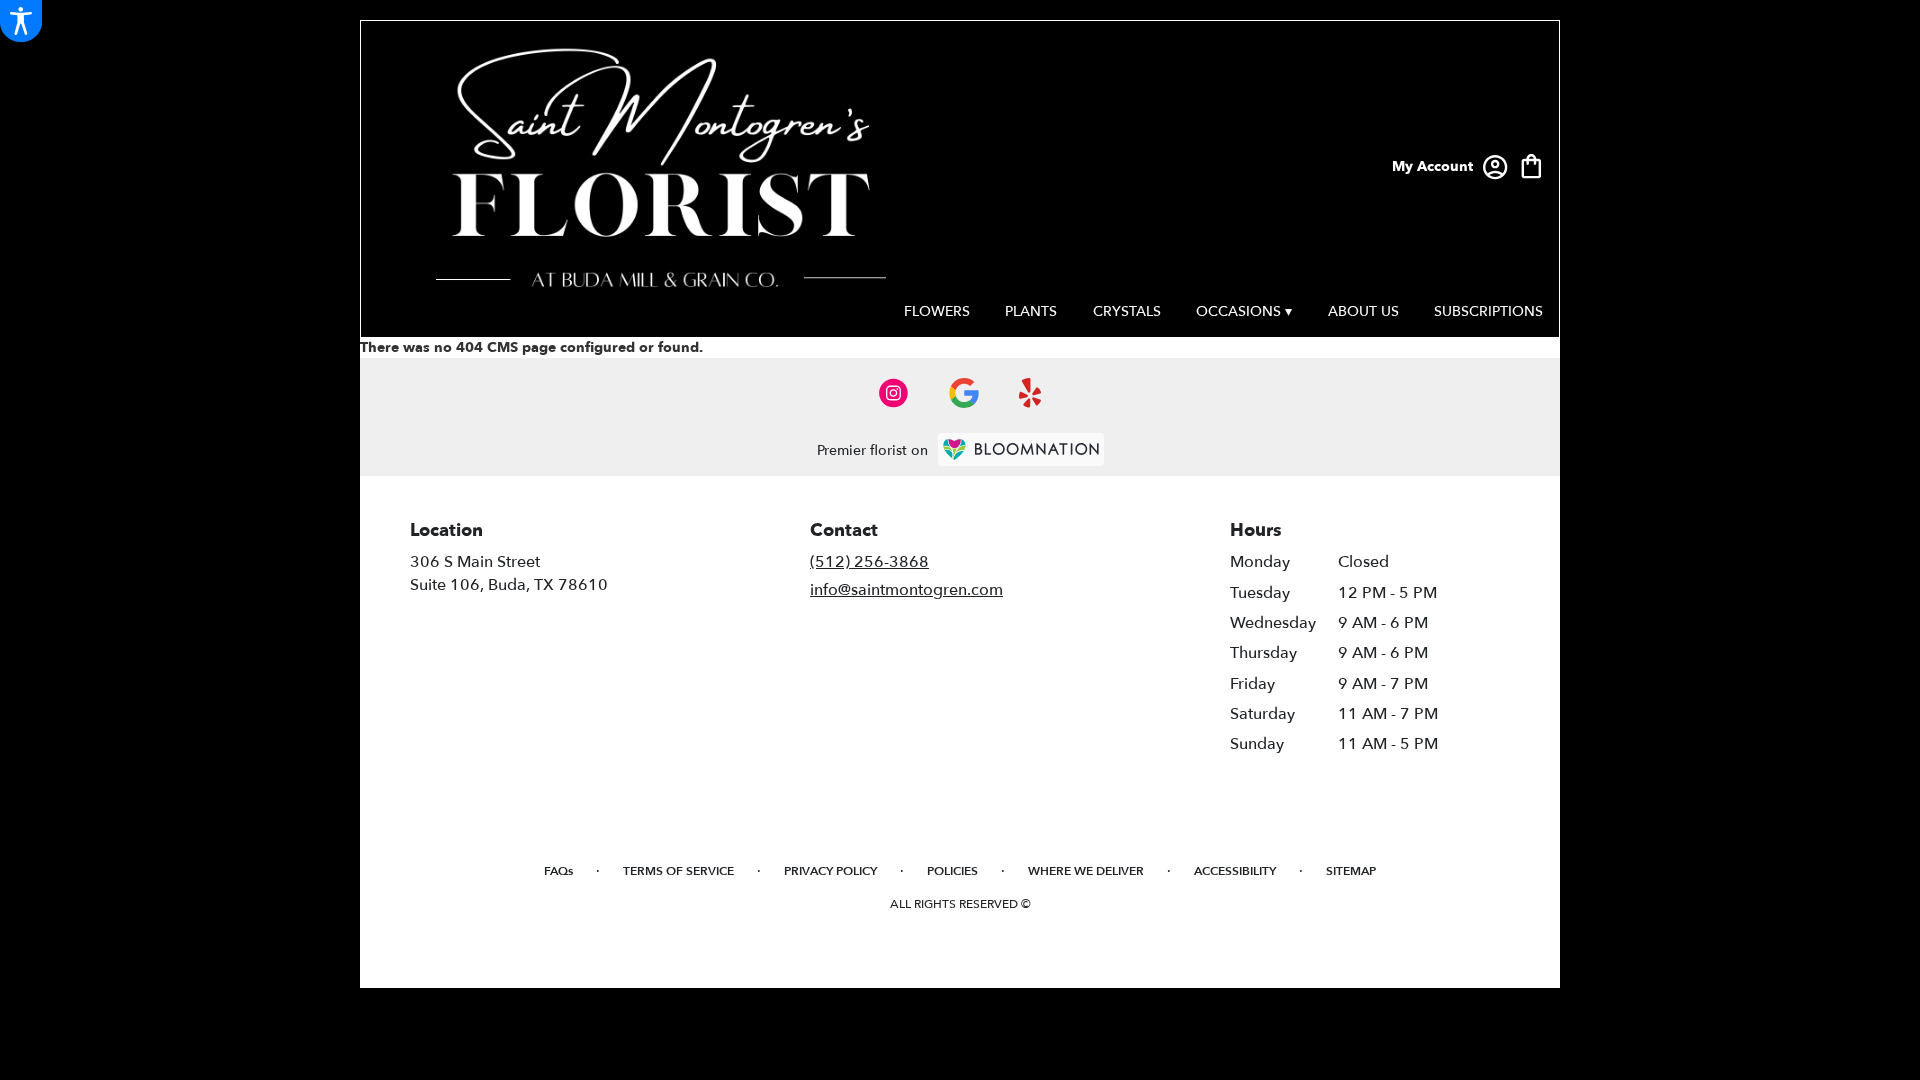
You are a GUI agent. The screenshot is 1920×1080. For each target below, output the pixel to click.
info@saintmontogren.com (906, 590)
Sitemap (1351, 871)
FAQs (558, 871)
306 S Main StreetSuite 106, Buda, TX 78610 (509, 573)
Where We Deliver (1086, 871)
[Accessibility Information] (21, 21)
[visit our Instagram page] (894, 393)
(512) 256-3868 (869, 562)
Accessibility (1235, 871)
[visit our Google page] (964, 393)
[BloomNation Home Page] (1021, 449)
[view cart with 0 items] (1531, 164)
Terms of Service (678, 871)
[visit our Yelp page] (1030, 393)
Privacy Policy (830, 871)
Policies (952, 871)
